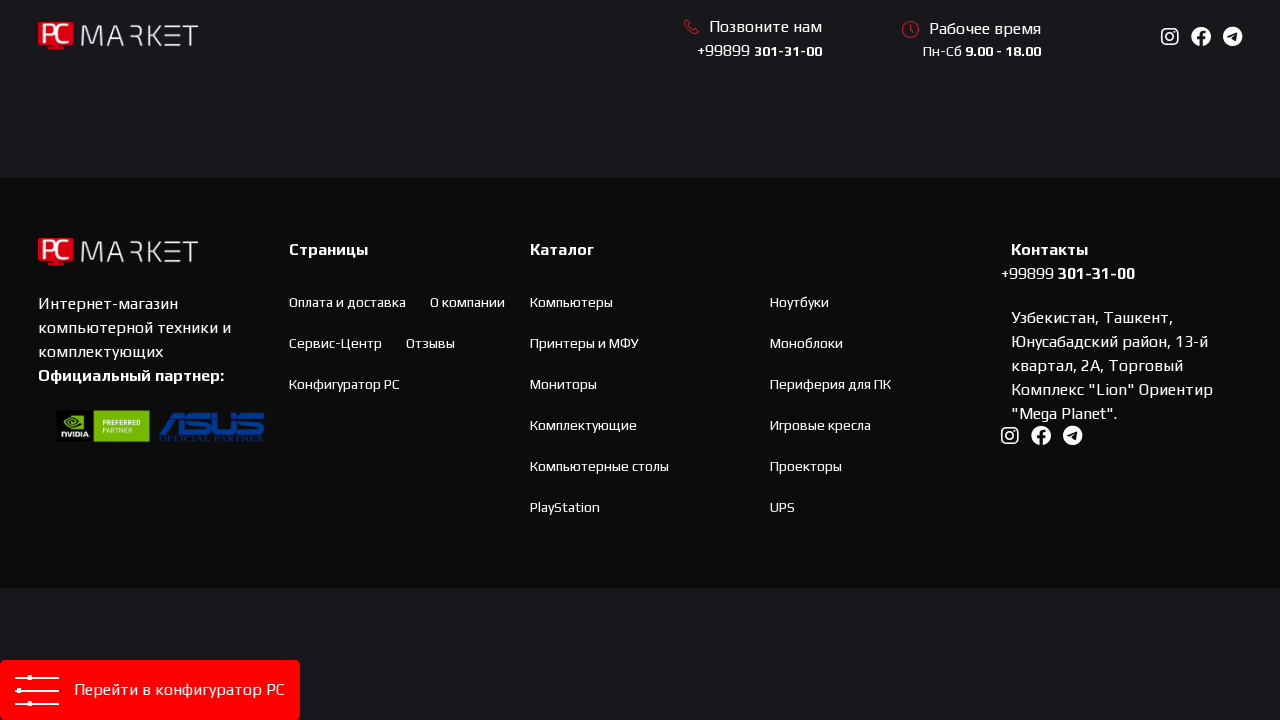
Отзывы (430, 343)
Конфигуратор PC (344, 384)
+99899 (759, 50)
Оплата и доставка (347, 302)
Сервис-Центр (335, 343)
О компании (467, 302)
